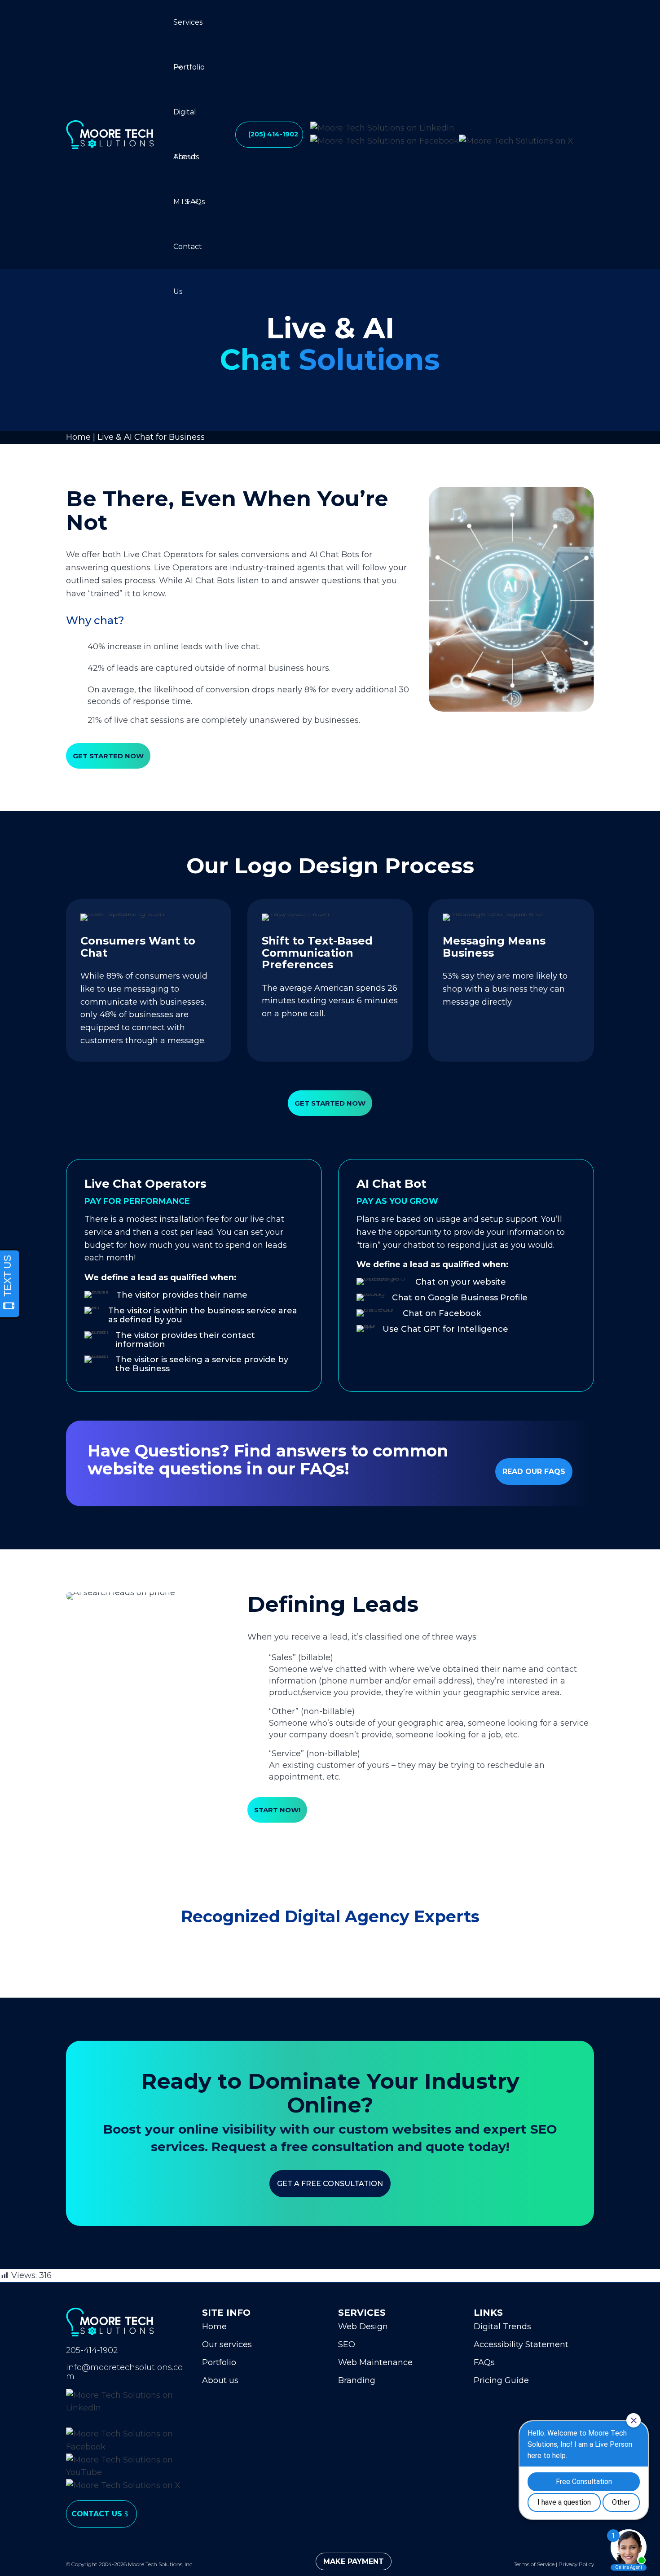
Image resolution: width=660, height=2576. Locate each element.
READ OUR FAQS (534, 1472)
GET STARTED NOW (108, 756)
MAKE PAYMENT (354, 2561)
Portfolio (189, 67)
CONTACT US (97, 2514)
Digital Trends (186, 121)
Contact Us (188, 256)
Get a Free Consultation (330, 2184)
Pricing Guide (501, 2380)
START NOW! (277, 1810)
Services (188, 22)
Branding (357, 2380)
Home (78, 437)
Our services (227, 2344)
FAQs (196, 202)
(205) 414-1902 (273, 134)
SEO (347, 2344)
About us (220, 2380)
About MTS (185, 166)
